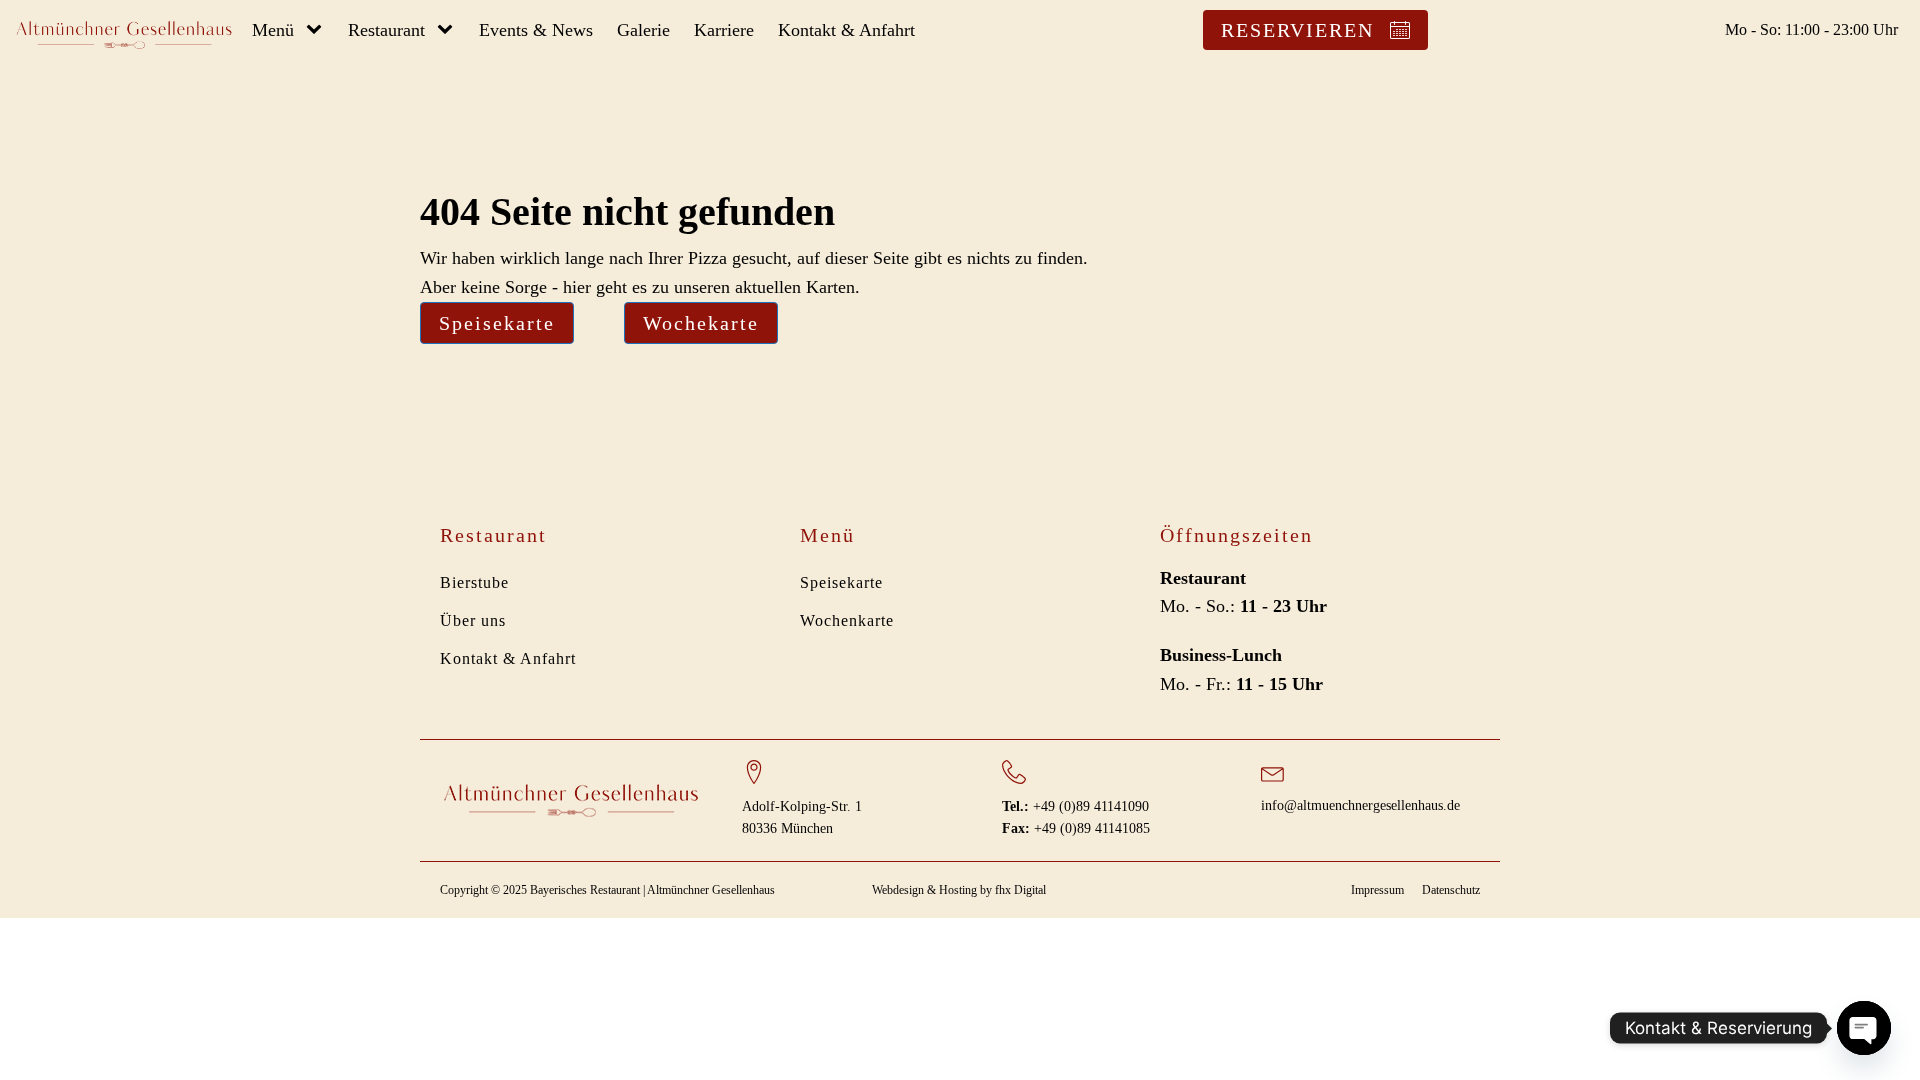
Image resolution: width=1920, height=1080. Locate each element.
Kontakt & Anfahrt (846, 30)
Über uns (473, 620)
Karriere (724, 30)
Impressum (1377, 890)
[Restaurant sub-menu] (449, 30)
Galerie (643, 30)
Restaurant (386, 30)
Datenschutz (1451, 890)
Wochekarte (701, 323)
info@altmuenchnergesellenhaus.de (1360, 805)
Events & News (536, 30)
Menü (273, 30)
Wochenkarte (847, 620)
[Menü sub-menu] (318, 30)
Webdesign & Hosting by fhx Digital (959, 890)
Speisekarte (497, 323)
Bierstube (474, 582)
